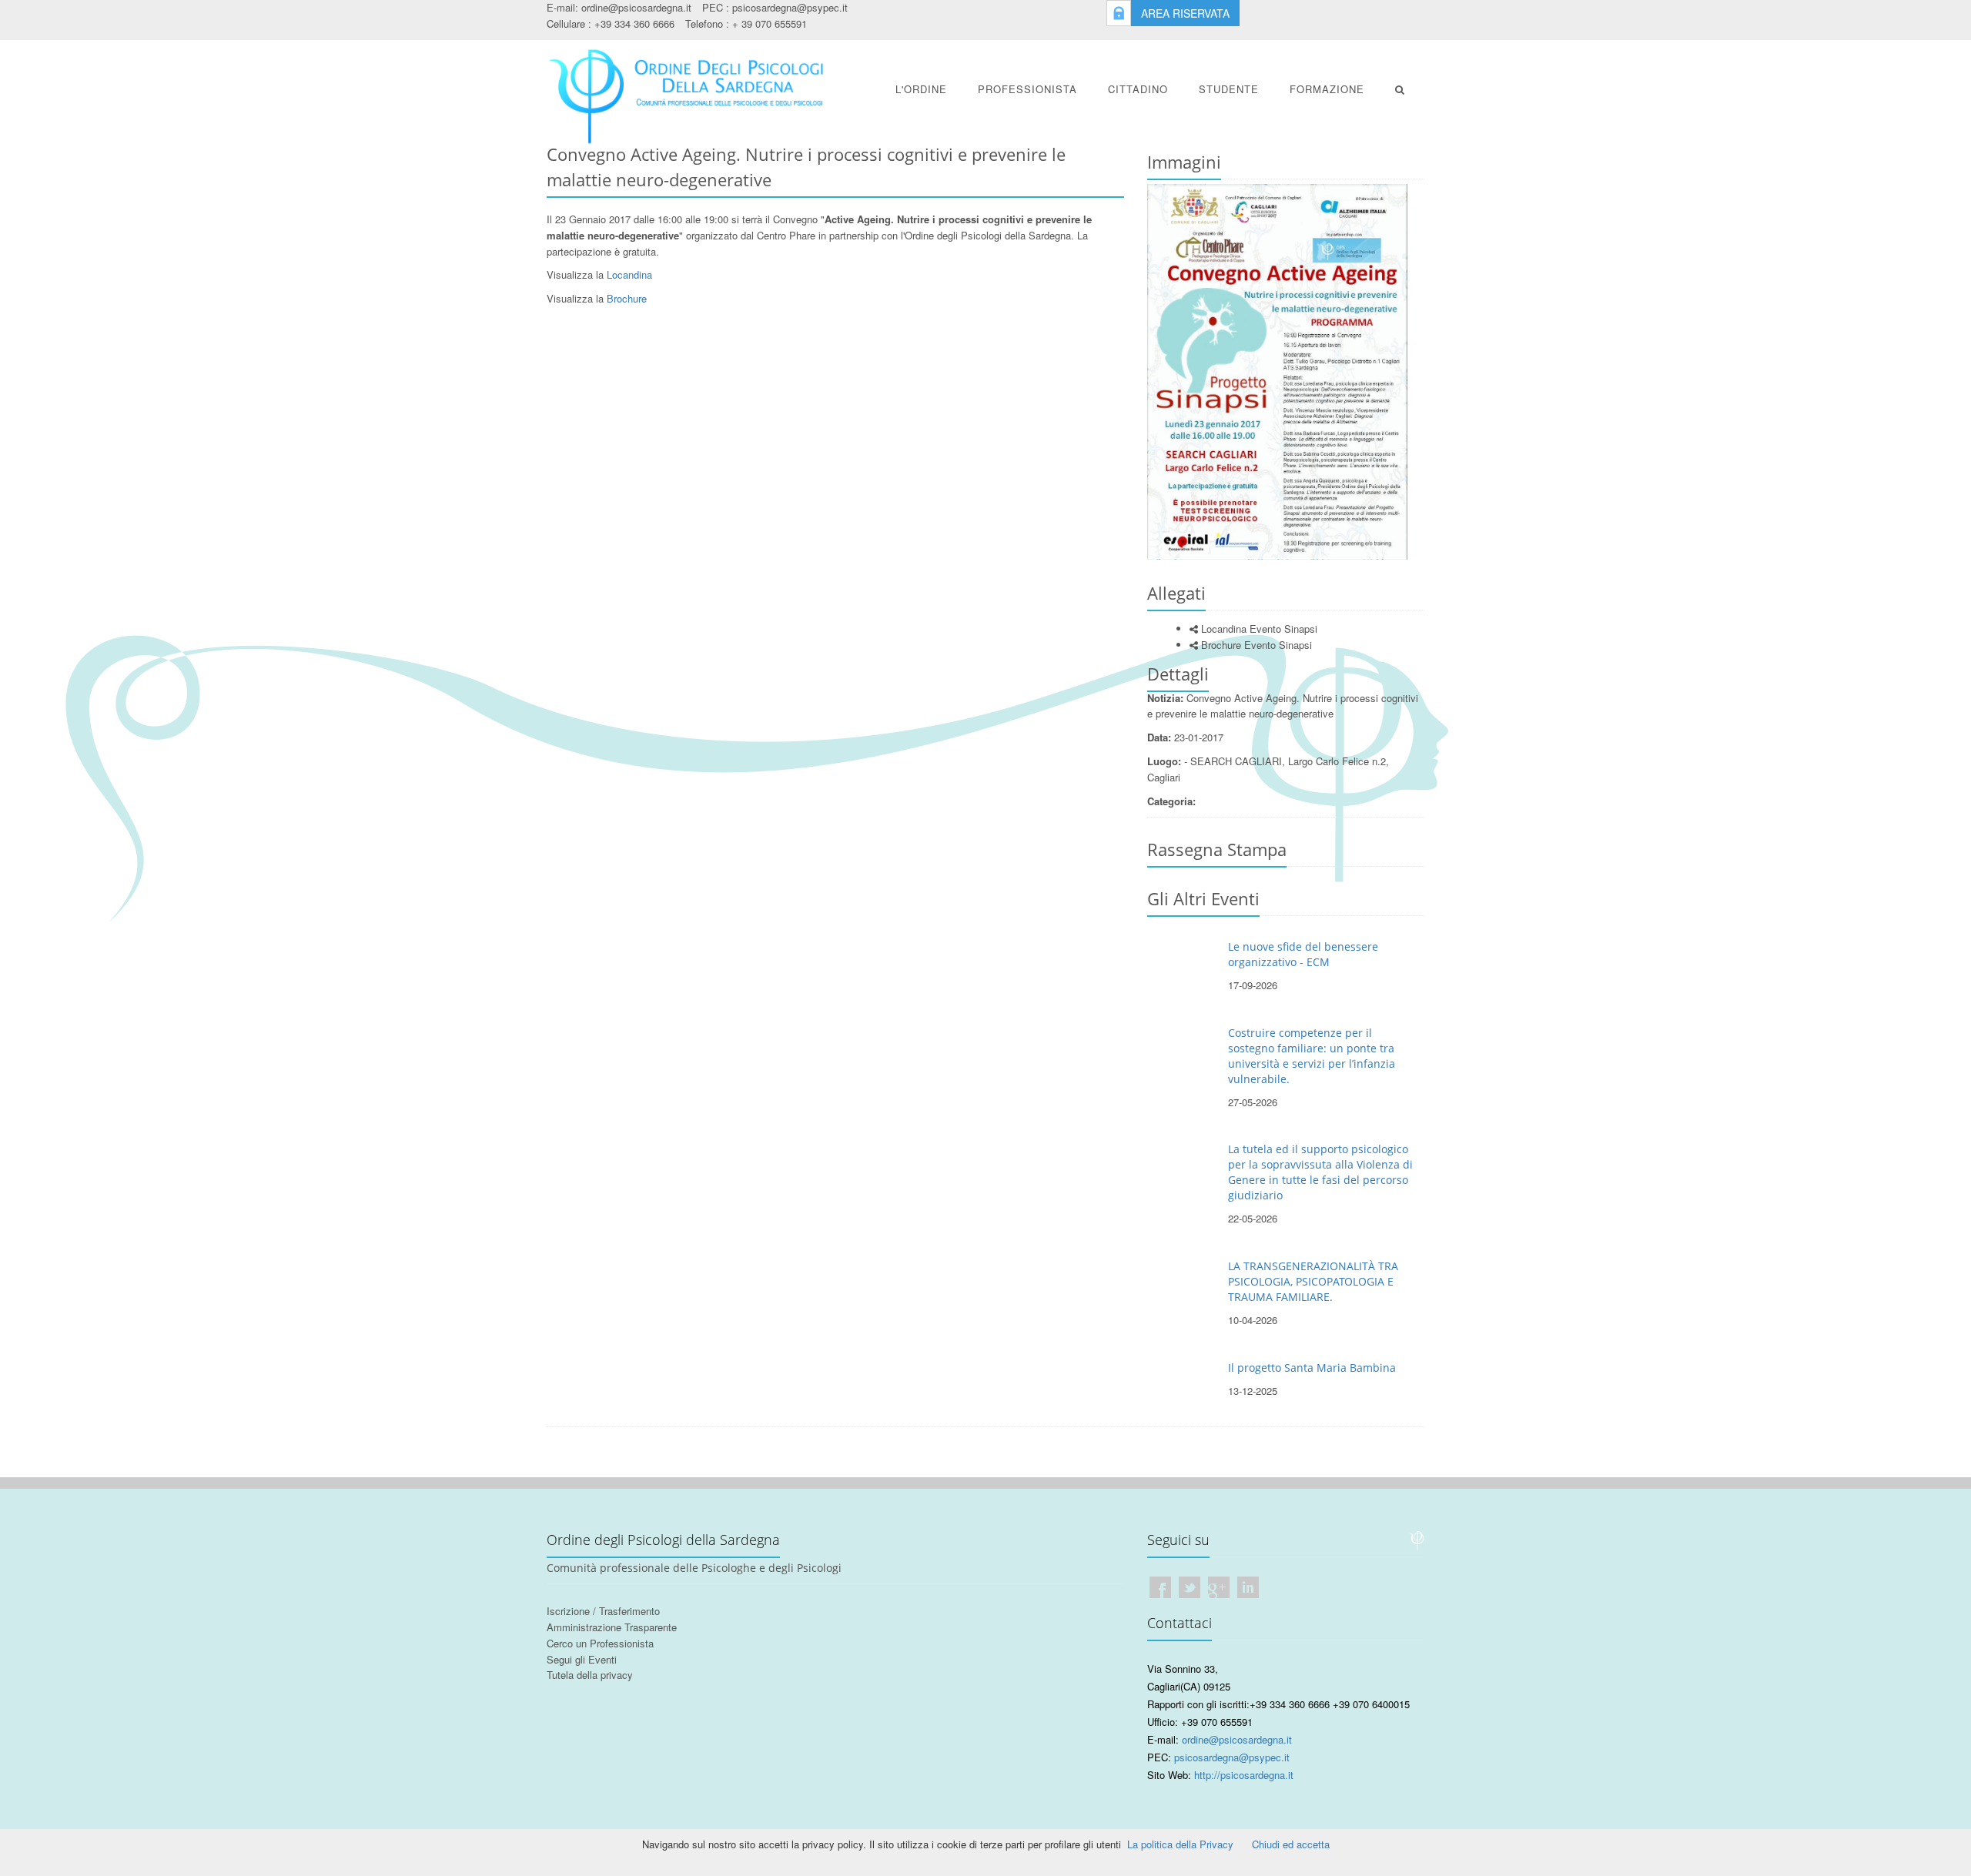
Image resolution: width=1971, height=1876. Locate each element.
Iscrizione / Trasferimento (603, 1611)
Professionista (1027, 89)
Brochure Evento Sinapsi (1255, 645)
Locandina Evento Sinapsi (1258, 629)
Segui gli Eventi (582, 1659)
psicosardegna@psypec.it (790, 7)
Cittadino (1138, 89)
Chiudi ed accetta (1291, 1844)
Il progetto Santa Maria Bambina (1312, 1368)
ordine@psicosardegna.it (636, 7)
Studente (1229, 89)
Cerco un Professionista (600, 1643)
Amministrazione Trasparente (612, 1627)
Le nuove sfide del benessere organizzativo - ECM (1303, 954)
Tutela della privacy (590, 1675)
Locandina (629, 274)
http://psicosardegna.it (1244, 1775)
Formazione (1327, 89)
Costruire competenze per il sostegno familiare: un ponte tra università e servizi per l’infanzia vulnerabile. (1312, 1056)
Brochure (627, 298)
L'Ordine (921, 89)
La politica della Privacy (1180, 1844)
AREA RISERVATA (1185, 13)
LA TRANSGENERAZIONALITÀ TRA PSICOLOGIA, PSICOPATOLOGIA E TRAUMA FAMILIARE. (1313, 1281)
